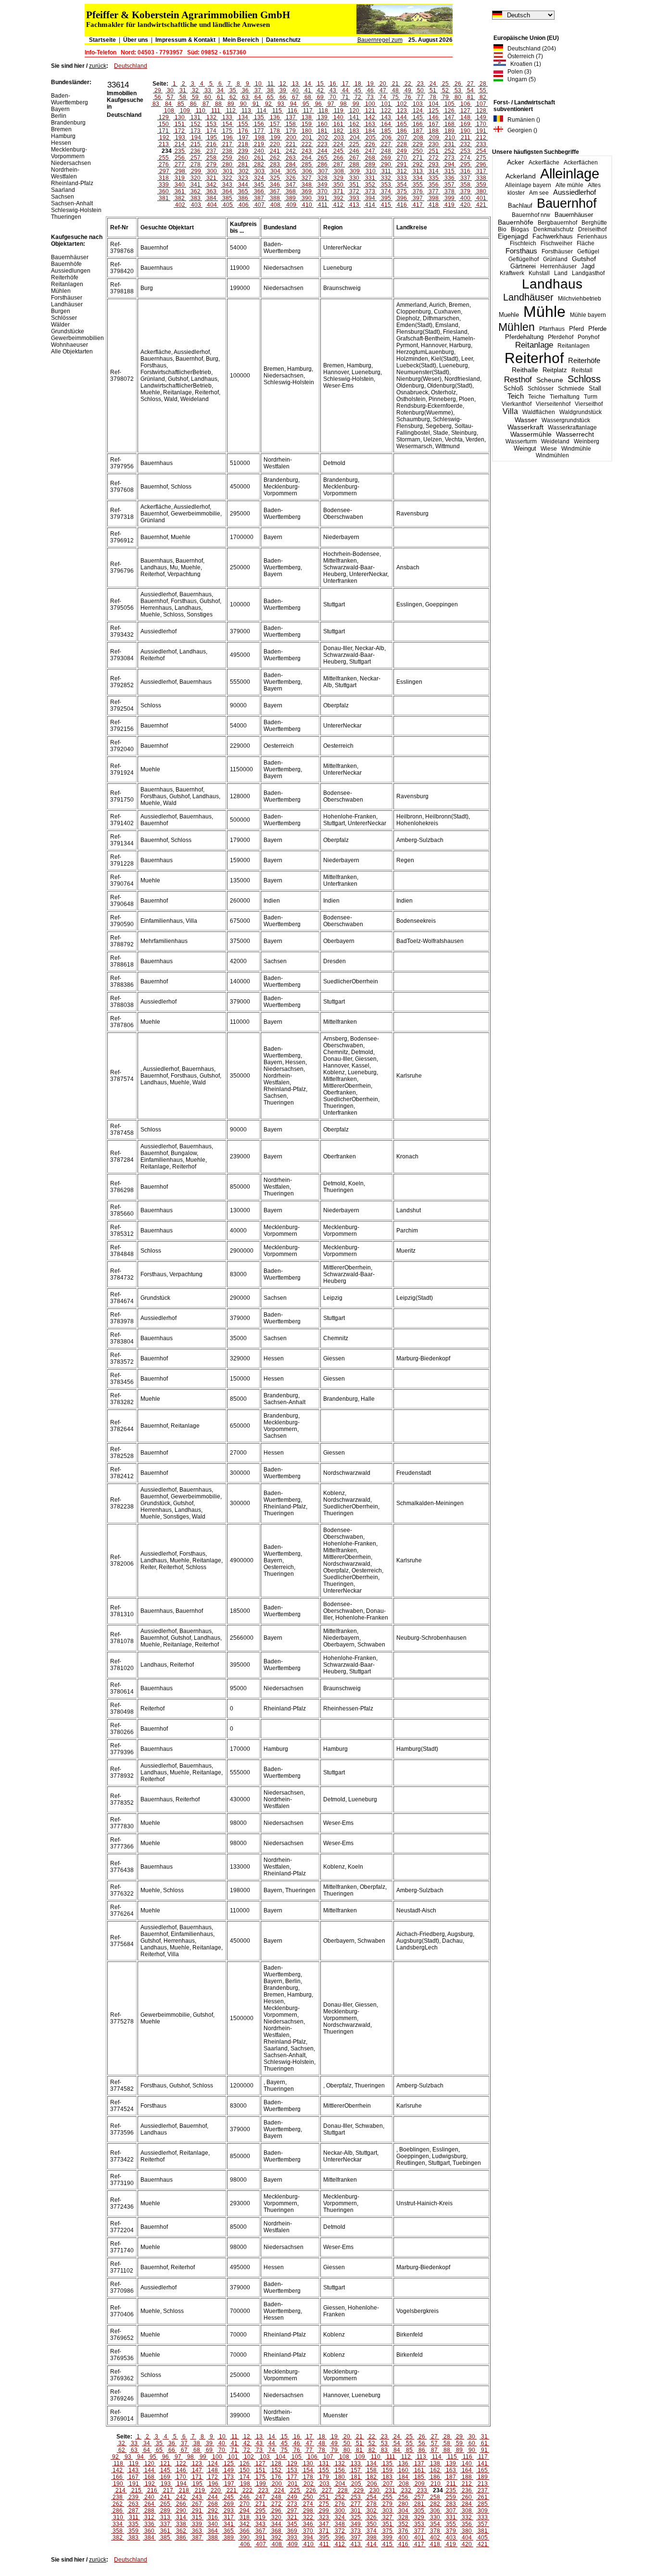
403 (196, 205)
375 (402, 191)
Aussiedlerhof (575, 192)
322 (227, 178)
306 (307, 171)
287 (338, 164)
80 (458, 97)
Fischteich (523, 243)
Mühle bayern (588, 315)
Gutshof (584, 259)
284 (291, 164)
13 (295, 84)
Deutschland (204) (530, 49)
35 (233, 90)
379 (465, 191)
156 (259, 124)
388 (275, 198)
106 (465, 104)
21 (395, 84)
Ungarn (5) (519, 79)
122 (386, 111)
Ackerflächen (581, 163)
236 (196, 151)
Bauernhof (567, 203)
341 (196, 185)
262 (275, 158)
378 (449, 191)
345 (259, 185)
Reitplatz (555, 370)
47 (383, 90)
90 (243, 104)
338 (481, 178)
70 (333, 97)
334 (418, 178)
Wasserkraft (525, 427)
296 (481, 164)
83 (156, 104)
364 (227, 191)
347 (291, 185)
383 (196, 198)
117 (308, 111)
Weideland (555, 441)
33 (208, 90)
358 (465, 185)
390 (307, 198)
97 (331, 104)
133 (227, 117)
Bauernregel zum (380, 40)
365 (243, 191)
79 (445, 97)
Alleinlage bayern (528, 185)
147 (449, 117)
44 (345, 90)
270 (402, 158)
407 (259, 205)
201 (307, 138)
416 (402, 205)
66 (283, 97)
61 (220, 97)
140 (338, 117)
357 (449, 185)
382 (180, 198)
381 (164, 198)
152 (196, 124)
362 (196, 191)
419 (449, 205)
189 (449, 131)
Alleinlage (570, 174)
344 (243, 185)
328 (322, 178)
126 (449, 111)
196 (228, 138)
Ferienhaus (592, 237)
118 (323, 111)
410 (307, 205)
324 (259, 178)
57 (170, 97)
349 (322, 185)
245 (338, 151)
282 (259, 164)
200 (291, 138)
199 (275, 138)
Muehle (509, 315)
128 (481, 111)
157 (275, 124)
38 (270, 90)
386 (243, 198)
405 (228, 205)
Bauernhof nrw (531, 215)
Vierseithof (589, 404)
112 (231, 111)
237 (211, 151)
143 (386, 117)
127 (465, 111)
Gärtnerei (523, 266)
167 (434, 124)
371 (338, 191)
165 (402, 124)
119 (339, 111)
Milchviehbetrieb (580, 299)
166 (418, 124)
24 (433, 84)
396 (402, 198)
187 (418, 131)
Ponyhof (588, 337)
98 (343, 104)
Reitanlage (534, 345)
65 (270, 97)
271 (418, 158)
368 (291, 191)
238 (227, 151)
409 (291, 205)
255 (164, 158)
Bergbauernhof (557, 223)
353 (386, 185)
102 (402, 104)
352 (370, 185)
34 (220, 90)
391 (322, 198)
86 (193, 104)
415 (386, 205)
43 (333, 90)
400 (465, 198)
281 (243, 164)
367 (275, 191)
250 (418, 151)
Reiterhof (534, 358)
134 (243, 117)
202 (323, 138)
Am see (539, 193)
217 (227, 144)
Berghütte (594, 223)
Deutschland (131, 66)
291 (402, 164)
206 (386, 138)
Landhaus (552, 284)
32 (195, 90)
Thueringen (66, 217)
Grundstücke (68, 331)
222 (307, 144)
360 (164, 191)
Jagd (588, 266)
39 (283, 90)
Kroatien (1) (524, 64)
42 (320, 90)
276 (164, 164)
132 (211, 117)
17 (345, 84)
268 (370, 158)
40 (295, 90)
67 (295, 97)
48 (395, 90)
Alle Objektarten (72, 352)
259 (227, 158)
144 (402, 117)
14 (308, 84)
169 (465, 124)
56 (158, 97)
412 (338, 205)
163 (370, 124)
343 (227, 185)
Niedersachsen (71, 163)
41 (308, 90)
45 (358, 90)
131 (196, 117)
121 (370, 111)
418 (434, 205)
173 (196, 131)
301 (228, 171)
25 (445, 84)
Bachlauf (520, 206)
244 (322, 151)
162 (354, 124)
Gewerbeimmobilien (77, 338)
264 (307, 158)
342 (211, 185)
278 (196, 164)
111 (216, 111)
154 (227, 124)
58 (183, 97)
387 (259, 198)
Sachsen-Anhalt (72, 203)
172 (180, 131)
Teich (516, 396)
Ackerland (521, 176)
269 (386, 158)
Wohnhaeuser (69, 345)
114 (262, 111)
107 (481, 104)
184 (370, 131)
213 (164, 144)
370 (322, 191)
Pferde (597, 329)
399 (449, 198)
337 (465, 178)
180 (307, 131)
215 (196, 144)
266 (338, 158)
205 (371, 138)
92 (268, 104)
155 (243, 124)
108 (169, 111)
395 (386, 198)
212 (481, 138)
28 (483, 84)
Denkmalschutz (554, 229)
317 (481, 171)
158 (291, 124)
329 (338, 178)
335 (434, 178)
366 (259, 191)
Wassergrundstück (566, 420)
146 (434, 117)
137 (291, 117)
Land (561, 273)
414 (370, 205)
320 (196, 178)
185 (386, 131)
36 (245, 90)
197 (244, 138)
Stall (595, 388)
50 (420, 90)
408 (275, 205)
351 (354, 185)
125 (434, 111)
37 (258, 90)
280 (227, 164)
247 (370, 151)
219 (259, 144)
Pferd (576, 329)
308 (339, 171)
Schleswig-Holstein (76, 210)
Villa (510, 411)
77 (420, 97)
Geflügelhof (524, 259)
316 (465, 171)
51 (433, 90)
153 (211, 124)
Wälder (60, 325)
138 (307, 117)
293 (434, 164)
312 (402, 171)
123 (402, 111)
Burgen (61, 311)
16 (333, 84)
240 (259, 151)
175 (227, 131)
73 (370, 97)
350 (338, 185)
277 (180, 164)
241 (275, 151)
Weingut (525, 448)
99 (356, 104)
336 (449, 178)
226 (370, 144)
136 (275, 117)
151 (180, 124)
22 (408, 84)
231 (449, 144)
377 (434, 191)
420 (465, 205)
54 (470, 90)
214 (180, 144)
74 (383, 97)
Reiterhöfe (584, 360)
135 (259, 117)
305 (291, 171)
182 (338, 131)
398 (434, 198)
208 (418, 138)
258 (211, 158)
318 (164, 178)
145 (418, 117)
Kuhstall (539, 273)
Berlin (59, 116)
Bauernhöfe (516, 222)
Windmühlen (552, 455)
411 (323, 205)
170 (481, 124)
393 (354, 198)
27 (470, 84)
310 (371, 171)
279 (211, 164)
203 (339, 138)
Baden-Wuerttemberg (69, 99)
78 (433, 97)
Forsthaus (521, 251)
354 (402, 185)
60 (208, 97)
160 (322, 124)
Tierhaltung (565, 397)
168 (449, 124)
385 (227, 198)
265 (322, 158)
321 (211, 178)
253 (465, 151)
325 (275, 178)
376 (418, 191)
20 (383, 84)
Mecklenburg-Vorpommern (69, 153)
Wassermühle (531, 434)
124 (418, 111)
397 (418, 198)
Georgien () (520, 130)
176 (243, 131)
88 (218, 104)
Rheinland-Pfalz (72, 183)
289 (370, 164)
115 (277, 111)
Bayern (60, 109)
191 (481, 131)
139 (322, 117)
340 (180, 185)
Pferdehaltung (524, 337)
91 (256, 104)
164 (386, 124)
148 (465, 117)
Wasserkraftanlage (572, 427)
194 (196, 138)
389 (291, 198)
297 (164, 171)
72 (358, 97)
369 (307, 191)
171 (164, 131)
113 (246, 111)
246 (354, 151)
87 (206, 104)
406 (244, 205)
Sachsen (63, 197)
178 (275, 131)
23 (420, 84)
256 (180, 158)
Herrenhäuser (558, 266)
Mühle (544, 312)
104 (434, 104)
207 (402, 138)
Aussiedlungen (71, 271)
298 (180, 171)
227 (386, 144)
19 (370, 84)
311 (386, 171)
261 (259, 158)
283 (275, 164)
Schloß (513, 389)
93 (281, 104)
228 (402, 144)
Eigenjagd (513, 236)
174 (211, 131)
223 (322, 144)
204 (355, 138)
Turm (591, 397)
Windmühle (576, 449)
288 (354, 164)
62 (233, 97)
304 (275, 171)
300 (212, 171)
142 (370, 117)
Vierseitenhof (553, 404)
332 (386, 178)
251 (434, 151)
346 (275, 185)
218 (243, 144)
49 (408, 90)
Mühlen (517, 327)
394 (370, 198)
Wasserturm (521, 441)
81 (470, 97)
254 (481, 151)
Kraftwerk (512, 273)
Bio (502, 229)
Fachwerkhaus (553, 236)
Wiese (549, 449)
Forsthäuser (557, 251)
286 (322, 164)
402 (180, 205)
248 (386, 151)
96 (318, 104)
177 (259, 131)
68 (308, 97)
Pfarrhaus (552, 329)
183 (354, 131)
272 (434, 158)
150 (164, 124)
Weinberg (587, 441)
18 (358, 84)
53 (458, 90)
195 (212, 138)
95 (306, 104)
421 (481, 205)
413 (354, 205)
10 (258, 84)
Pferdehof (561, 337)
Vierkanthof (517, 404)
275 (481, 158)
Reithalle (525, 370)
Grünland (555, 259)
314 (434, 171)
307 (323, 171)
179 (291, 131)
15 (320, 84)
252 (449, 151)
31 (183, 90)
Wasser (526, 420)
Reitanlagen (574, 346)
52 (445, 90)
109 (185, 111)
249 (402, 151)
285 (307, 164)
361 (180, 191)
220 (275, 144)
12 (283, 84)
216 (211, 144)
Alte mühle (569, 185)
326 (291, 178)
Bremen (61, 129)
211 (466, 138)
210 (450, 138)
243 (307, 151)
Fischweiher (556, 243)
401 (481, 198)
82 (483, 97)
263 (291, 158)
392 (338, 198)
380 (481, 191)
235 (180, 151)
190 (465, 131)
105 (449, 104)
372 (354, 191)
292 (418, 164)
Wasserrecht (575, 434)
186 (402, 131)
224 (338, 144)
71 (345, 97)
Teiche (537, 397)
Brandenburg (68, 123)
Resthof (518, 379)
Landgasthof (588, 273)
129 (164, 117)
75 (395, 97)
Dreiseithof (592, 229)
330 (354, 178)
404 (212, 205)
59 (195, 97)
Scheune (550, 380)
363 (211, 191)
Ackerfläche (544, 163)
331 (370, 178)
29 (158, 90)
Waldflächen (539, 412)
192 (164, 138)
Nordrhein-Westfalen (65, 173)
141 (354, 117)
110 (201, 111)
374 (386, 191)
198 (259, 138)
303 (259, 171)
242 (291, 151)
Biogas (520, 229)
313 (418, 171)
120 (354, 111)
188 (434, 131)
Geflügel (588, 251)
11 (271, 84)
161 (338, 124)
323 (243, 178)
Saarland (63, 190)
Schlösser (541, 389)
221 (291, 144)
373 (370, 191)
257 (196, 158)
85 (181, 104)
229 (418, 144)
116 (292, 111)
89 (231, 104)
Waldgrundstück (581, 412)
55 (483, 90)
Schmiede (571, 389)
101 (386, 104)
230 (434, 144)
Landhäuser (528, 297)
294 (449, 164)
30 (170, 90)
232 (465, 144)
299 (196, 171)
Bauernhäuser (574, 215)
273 (449, 158)
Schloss (584, 379)
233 (481, 144)
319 (180, 178)
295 (465, 164)
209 (434, 138)
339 (164, 185)
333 (402, 178)
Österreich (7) (523, 56)
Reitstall (582, 370)
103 (418, 104)
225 (354, 144)
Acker (516, 162)
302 (244, 171)
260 (243, 158)
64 (258, 97)
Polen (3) (517, 72)
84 (168, 104)
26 (458, 84)
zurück (98, 66)
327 (307, 178)
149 (481, 117)
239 (243, 151)
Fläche (586, 243)
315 (449, 171)
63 (245, 97)
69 (320, 97)
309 (355, 171)
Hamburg (63, 136)
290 (386, 164)
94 (293, 104)
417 (418, 205)
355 (418, 185)
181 (322, 131)
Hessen (61, 143)
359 (481, 185)
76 (408, 97)
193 (180, 138)
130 (180, 117)
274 (465, 158)
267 (354, 158)
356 (434, 185)
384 (211, 198)
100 (370, 104)
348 (307, 185)
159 (307, 124)
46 (370, 90)
